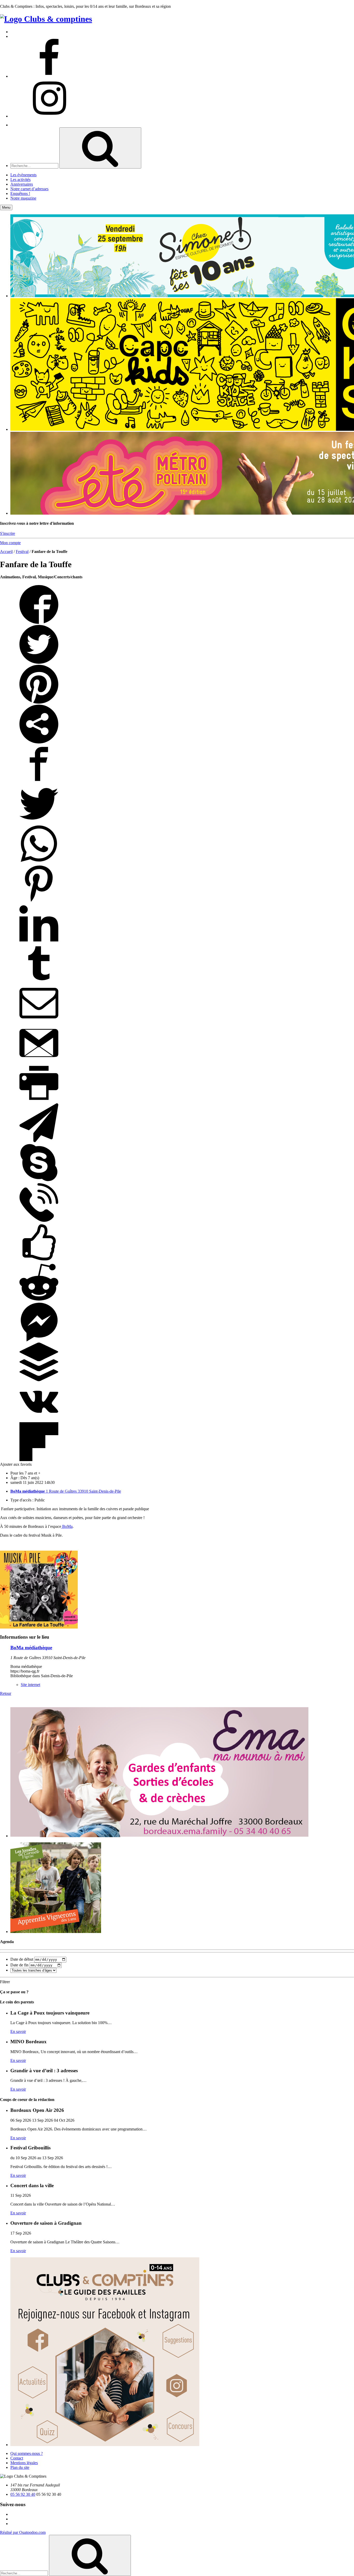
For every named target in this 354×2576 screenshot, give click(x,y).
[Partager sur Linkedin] (39, 941)
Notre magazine (23, 198)
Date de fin (19, 1965)
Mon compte (10, 543)
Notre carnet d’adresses (29, 189)
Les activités (20, 180)
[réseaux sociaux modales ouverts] (39, 742)
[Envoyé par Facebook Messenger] (39, 1340)
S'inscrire (8, 533)
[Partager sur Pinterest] (39, 702)
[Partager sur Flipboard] (39, 1460)
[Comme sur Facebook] (39, 1260)
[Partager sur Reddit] (39, 1300)
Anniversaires (22, 184)
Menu (6, 207)
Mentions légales (24, 2463)
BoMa (67, 1526)
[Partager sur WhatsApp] (39, 862)
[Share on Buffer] (39, 1380)
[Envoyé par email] (39, 1021)
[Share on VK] (39, 1420)
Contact (17, 2458)
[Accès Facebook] (49, 76)
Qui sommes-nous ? (27, 2453)
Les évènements (23, 175)
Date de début (22, 1959)
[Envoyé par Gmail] (39, 1061)
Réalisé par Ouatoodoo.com (23, 2532)
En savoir (18, 2031)
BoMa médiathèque (31, 1648)
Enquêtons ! (20, 194)
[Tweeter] (39, 662)
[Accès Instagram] (49, 116)
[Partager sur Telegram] (39, 1141)
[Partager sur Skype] (39, 1181)
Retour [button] (6, 1693)
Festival (22, 552)
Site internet (30, 1685)
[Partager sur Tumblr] (39, 981)
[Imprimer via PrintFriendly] (39, 1101)
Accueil (6, 552)
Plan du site (20, 2467)
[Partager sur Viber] (39, 1220)
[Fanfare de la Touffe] (39, 1627)
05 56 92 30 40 (23, 2494)
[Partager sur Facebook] (39, 622)
